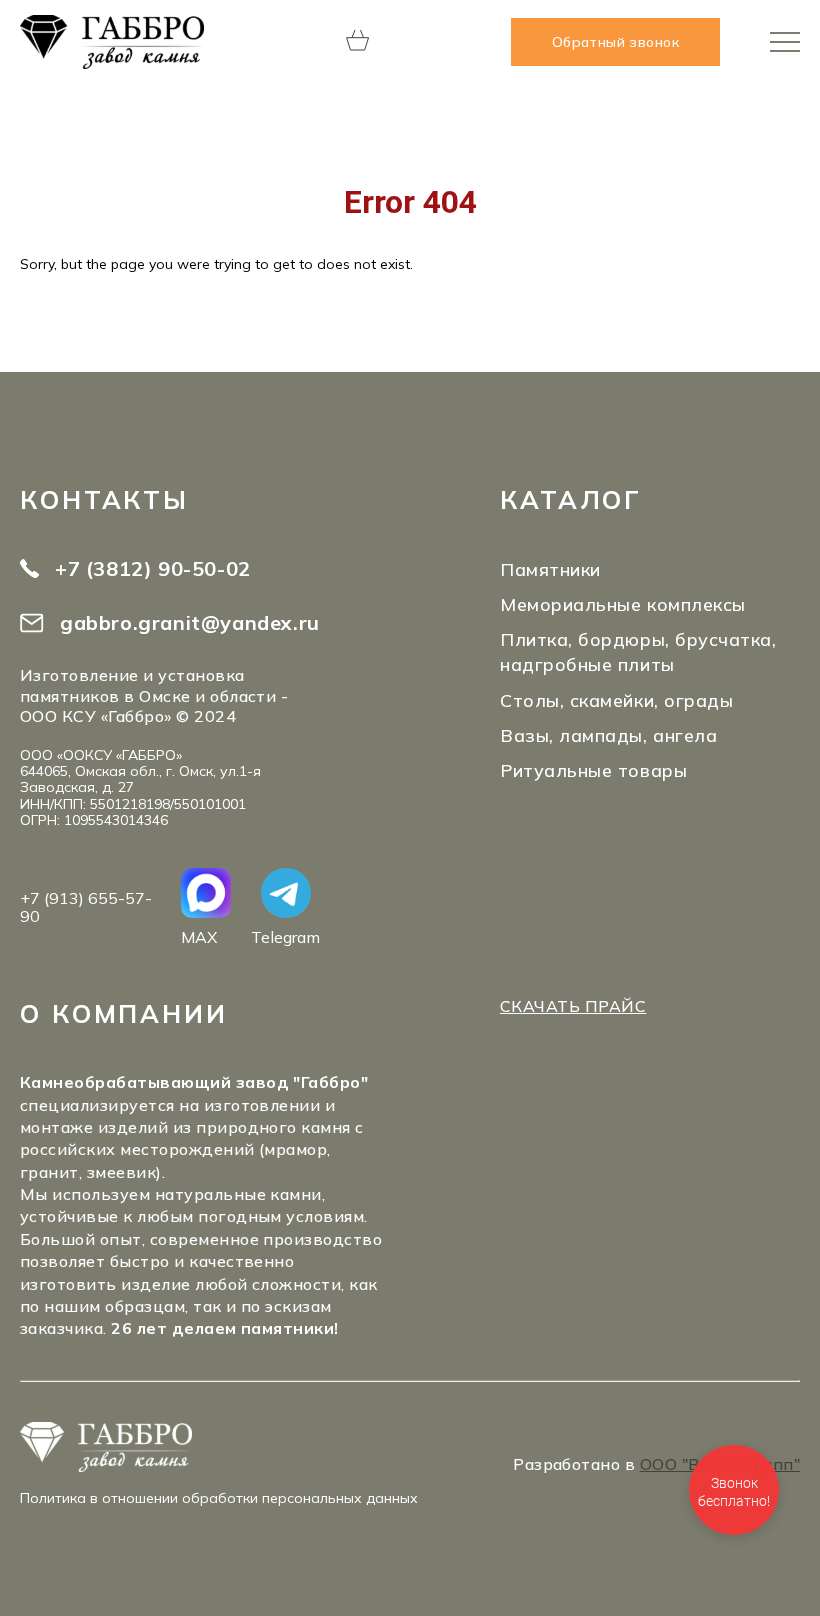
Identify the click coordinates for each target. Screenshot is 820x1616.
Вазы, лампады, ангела (608, 735)
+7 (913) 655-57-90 (86, 907)
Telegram (285, 936)
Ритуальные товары (593, 770)
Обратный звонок (615, 42)
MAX (199, 936)
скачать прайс (573, 1006)
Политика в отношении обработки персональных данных (219, 1498)
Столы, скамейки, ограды (616, 700)
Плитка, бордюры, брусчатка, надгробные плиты (638, 652)
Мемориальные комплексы (623, 604)
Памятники (550, 569)
